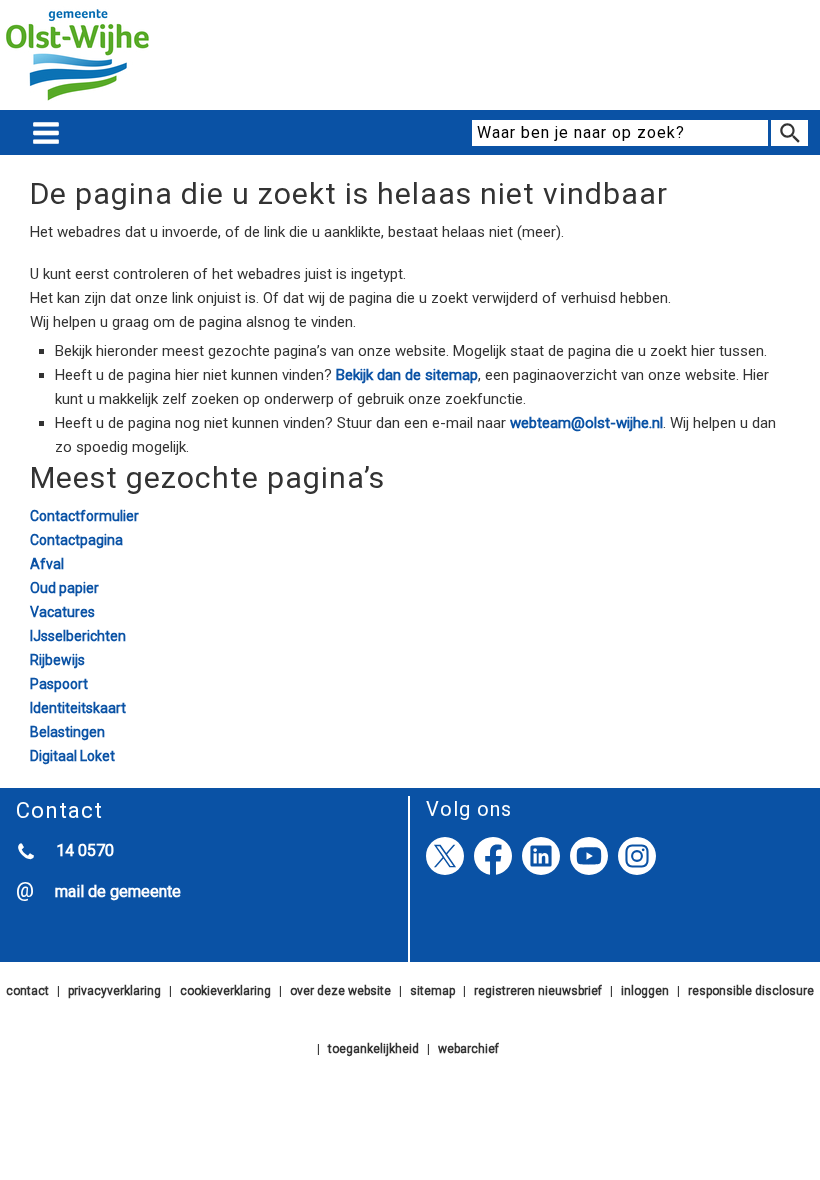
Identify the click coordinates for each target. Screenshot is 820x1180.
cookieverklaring (225, 991)
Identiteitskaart (78, 708)
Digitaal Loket (72, 756)
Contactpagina (76, 540)
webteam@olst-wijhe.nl (586, 423)
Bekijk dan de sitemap (407, 375)
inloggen (645, 991)
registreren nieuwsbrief (538, 991)
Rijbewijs (57, 660)
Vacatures (62, 612)
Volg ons (469, 809)
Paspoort (59, 684)
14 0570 (85, 850)
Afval (47, 564)
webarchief (468, 1049)
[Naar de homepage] (77, 101)
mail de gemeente (118, 891)
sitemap (432, 991)
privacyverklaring (114, 991)
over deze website (340, 991)
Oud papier (64, 588)
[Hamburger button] (46, 133)
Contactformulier (84, 516)
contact (27, 991)
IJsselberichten (78, 636)
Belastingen (67, 732)
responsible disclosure (751, 991)
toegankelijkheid (373, 1049)
